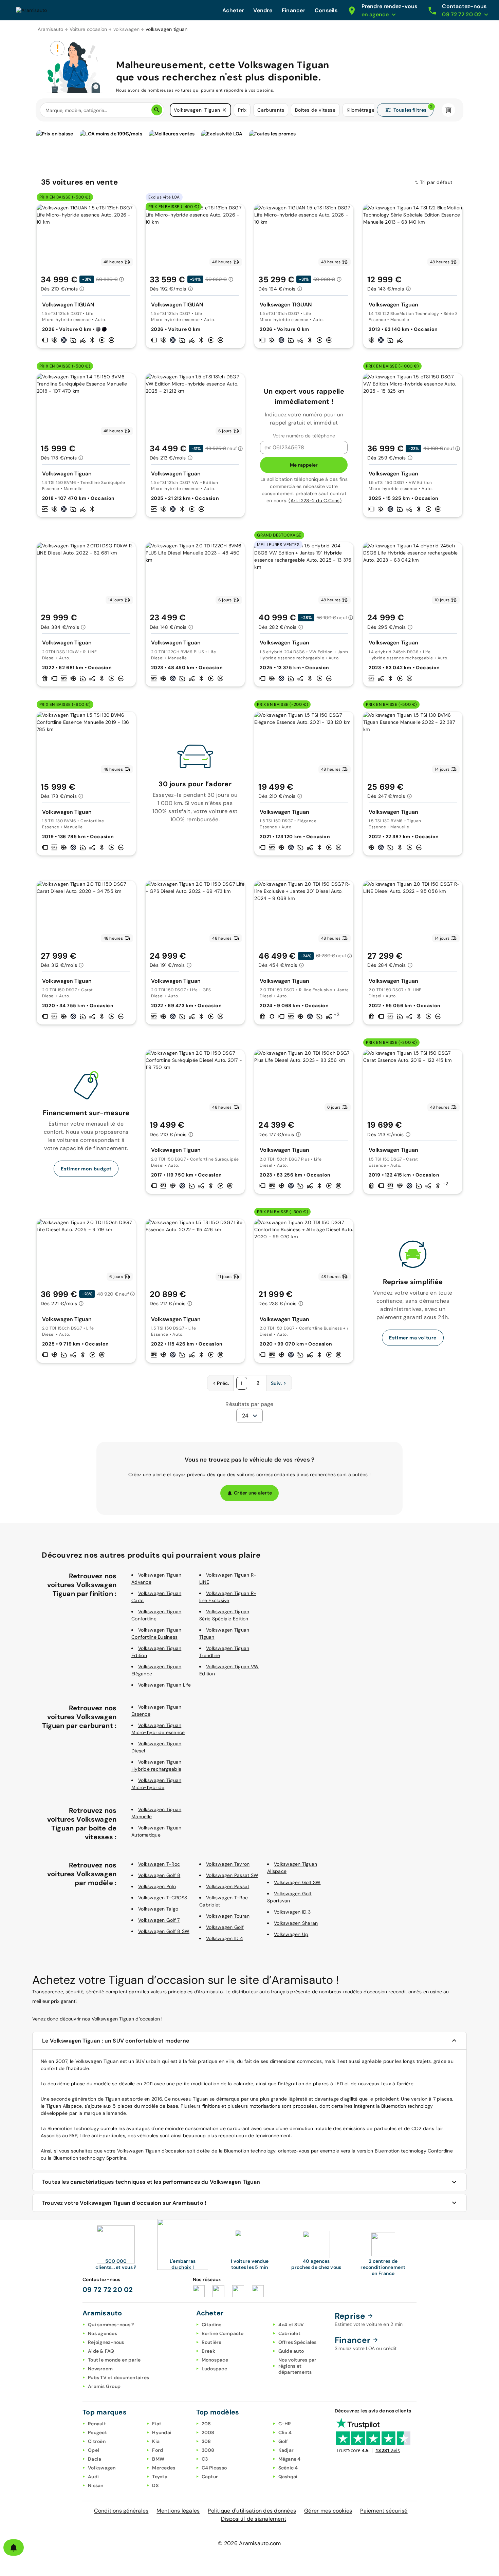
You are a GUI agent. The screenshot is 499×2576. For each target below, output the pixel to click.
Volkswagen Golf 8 (159, 1875)
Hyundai (162, 2432)
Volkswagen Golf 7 (159, 1920)
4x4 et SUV (291, 2325)
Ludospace (214, 2369)
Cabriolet (289, 2333)
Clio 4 (285, 2432)
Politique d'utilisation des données (252, 2511)
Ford (158, 2450)
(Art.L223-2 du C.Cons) (315, 501)
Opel (94, 2450)
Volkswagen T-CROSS (163, 1898)
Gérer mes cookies (328, 2511)
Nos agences (103, 2333)
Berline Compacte (223, 2333)
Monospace (215, 2360)
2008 (208, 2432)
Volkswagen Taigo (158, 1909)
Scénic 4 (288, 2468)
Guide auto (291, 2351)
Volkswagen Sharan (296, 1923)
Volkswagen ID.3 (292, 1912)
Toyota (160, 2477)
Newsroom (100, 2369)
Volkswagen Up (291, 1934)
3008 (208, 2450)
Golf (283, 2441)
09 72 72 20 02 (108, 2290)
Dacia (95, 2459)
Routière (212, 2342)
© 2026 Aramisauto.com (249, 2543)
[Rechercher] (157, 110)
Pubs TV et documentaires (118, 2377)
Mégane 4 (290, 2459)
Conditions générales (121, 2511)
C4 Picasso (214, 2468)
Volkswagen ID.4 (225, 1938)
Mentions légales (178, 2511)
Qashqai (288, 2477)
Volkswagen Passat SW (232, 1875)
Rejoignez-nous (106, 2342)
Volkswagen (102, 2468)
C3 (205, 2459)
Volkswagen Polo (157, 1886)
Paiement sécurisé (384, 2511)
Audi (93, 2477)
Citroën (97, 2441)
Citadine (212, 2325)
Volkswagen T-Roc (159, 1864)
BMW (158, 2459)
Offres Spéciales (298, 2342)
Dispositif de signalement (254, 2519)
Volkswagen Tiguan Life (165, 1685)
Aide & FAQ (101, 2351)
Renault (97, 2424)
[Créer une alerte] (14, 2547)
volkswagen (127, 29)
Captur (210, 2477)
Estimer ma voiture (413, 1338)
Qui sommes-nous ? (111, 2325)
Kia (156, 2441)
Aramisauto (51, 29)
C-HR (285, 2424)
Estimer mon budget (86, 1169)
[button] (224, 110)
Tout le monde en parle (114, 2360)
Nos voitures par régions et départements (298, 2366)
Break (208, 2351)
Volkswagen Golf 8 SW (164, 1931)
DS (155, 2485)
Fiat (157, 2424)
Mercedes (164, 2468)
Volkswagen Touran (228, 1916)
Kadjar (286, 2450)
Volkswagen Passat (228, 1886)
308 (206, 2441)
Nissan (96, 2485)
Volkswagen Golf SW (297, 1882)
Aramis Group (104, 2386)
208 (206, 2424)
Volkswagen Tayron (228, 1864)
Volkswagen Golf (225, 1927)
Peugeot (97, 2432)
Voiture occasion (88, 29)
